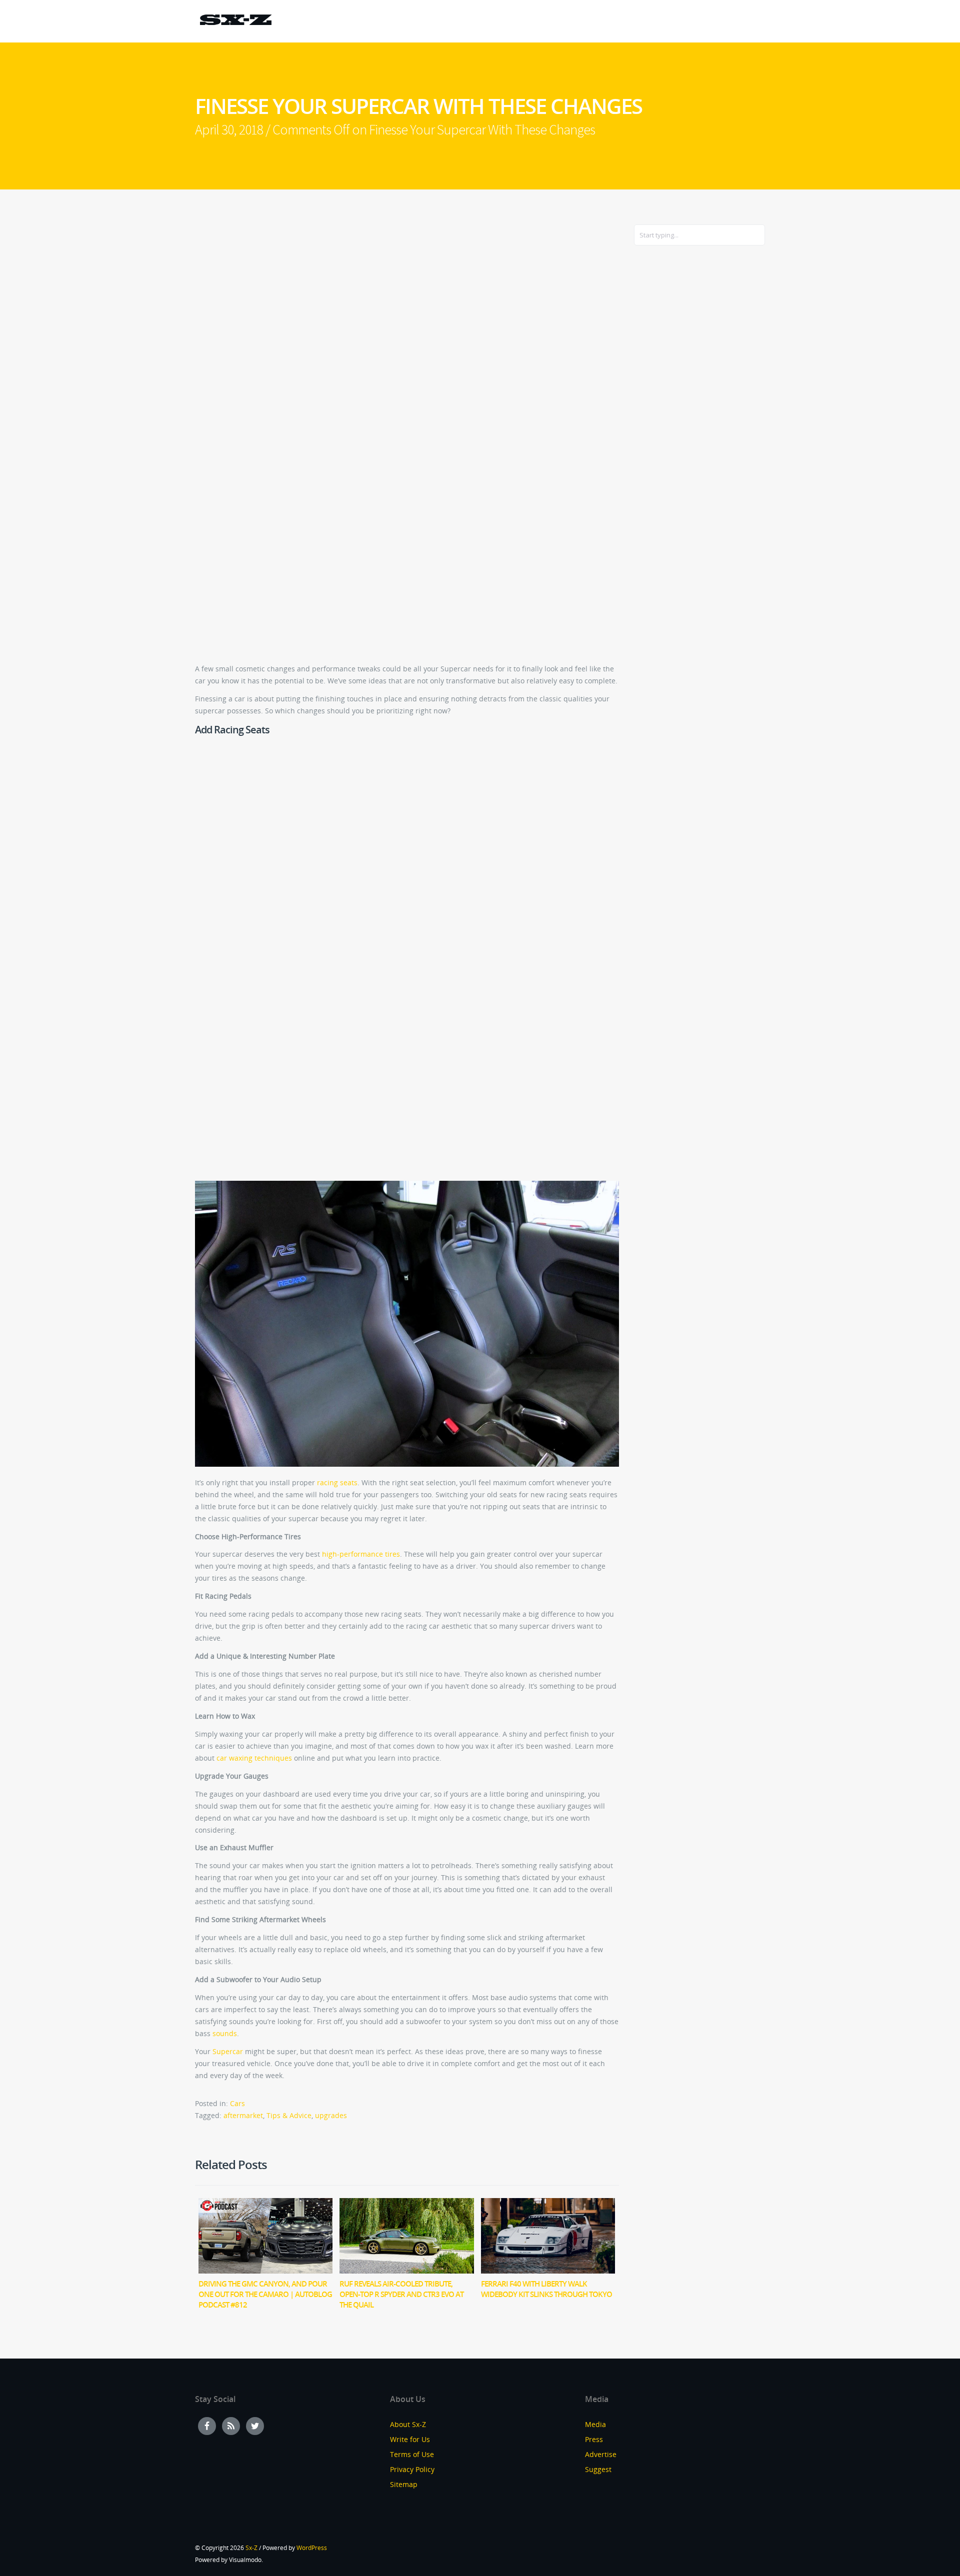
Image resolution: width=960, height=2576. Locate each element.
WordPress (312, 2548)
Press (594, 2439)
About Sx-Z (408, 2424)
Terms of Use (412, 2454)
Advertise (601, 2454)
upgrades (331, 2115)
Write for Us (410, 2439)
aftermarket (243, 2115)
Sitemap (404, 2484)
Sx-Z (251, 2548)
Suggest (598, 2469)
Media (595, 2424)
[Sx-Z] (235, 21)
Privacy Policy (412, 2469)
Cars (237, 2103)
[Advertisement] (674, 415)
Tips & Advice (289, 2115)
